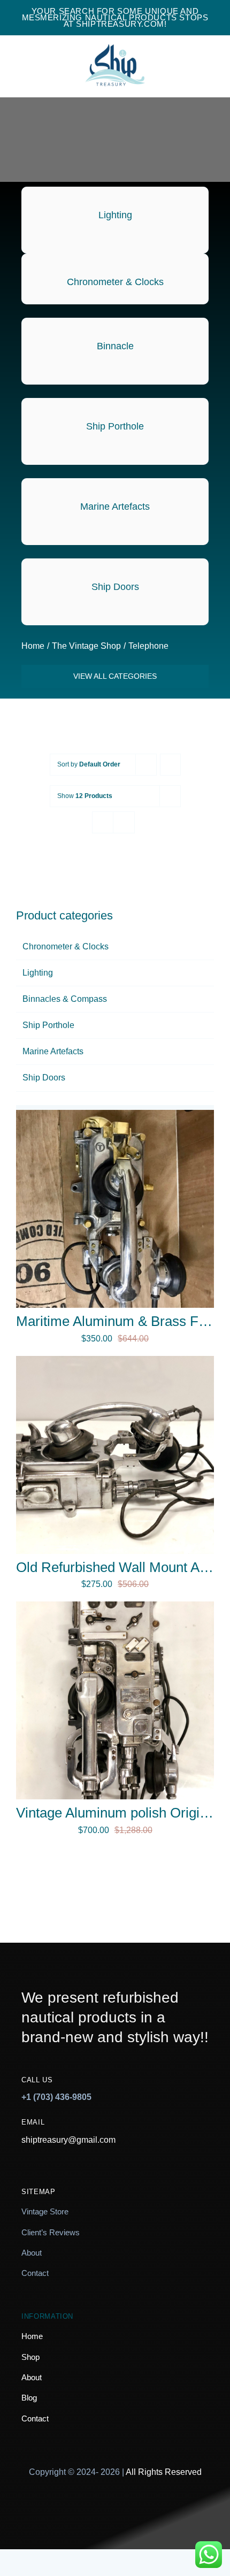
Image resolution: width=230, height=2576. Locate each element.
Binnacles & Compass (65, 999)
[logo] (115, 37)
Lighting (38, 973)
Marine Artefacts (53, 1051)
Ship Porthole (48, 1025)
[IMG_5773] (115, 1360)
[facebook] (61, 2512)
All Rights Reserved (164, 2472)
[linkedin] (170, 2512)
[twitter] (88, 2512)
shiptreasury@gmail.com (68, 2140)
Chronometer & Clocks (66, 946)
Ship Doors (44, 1078)
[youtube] (143, 2512)
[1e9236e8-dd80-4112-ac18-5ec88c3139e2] (115, 1114)
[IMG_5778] (115, 1605)
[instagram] (33, 2512)
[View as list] (124, 822)
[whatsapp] (197, 2512)
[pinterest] (115, 2512)
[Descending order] (170, 765)
